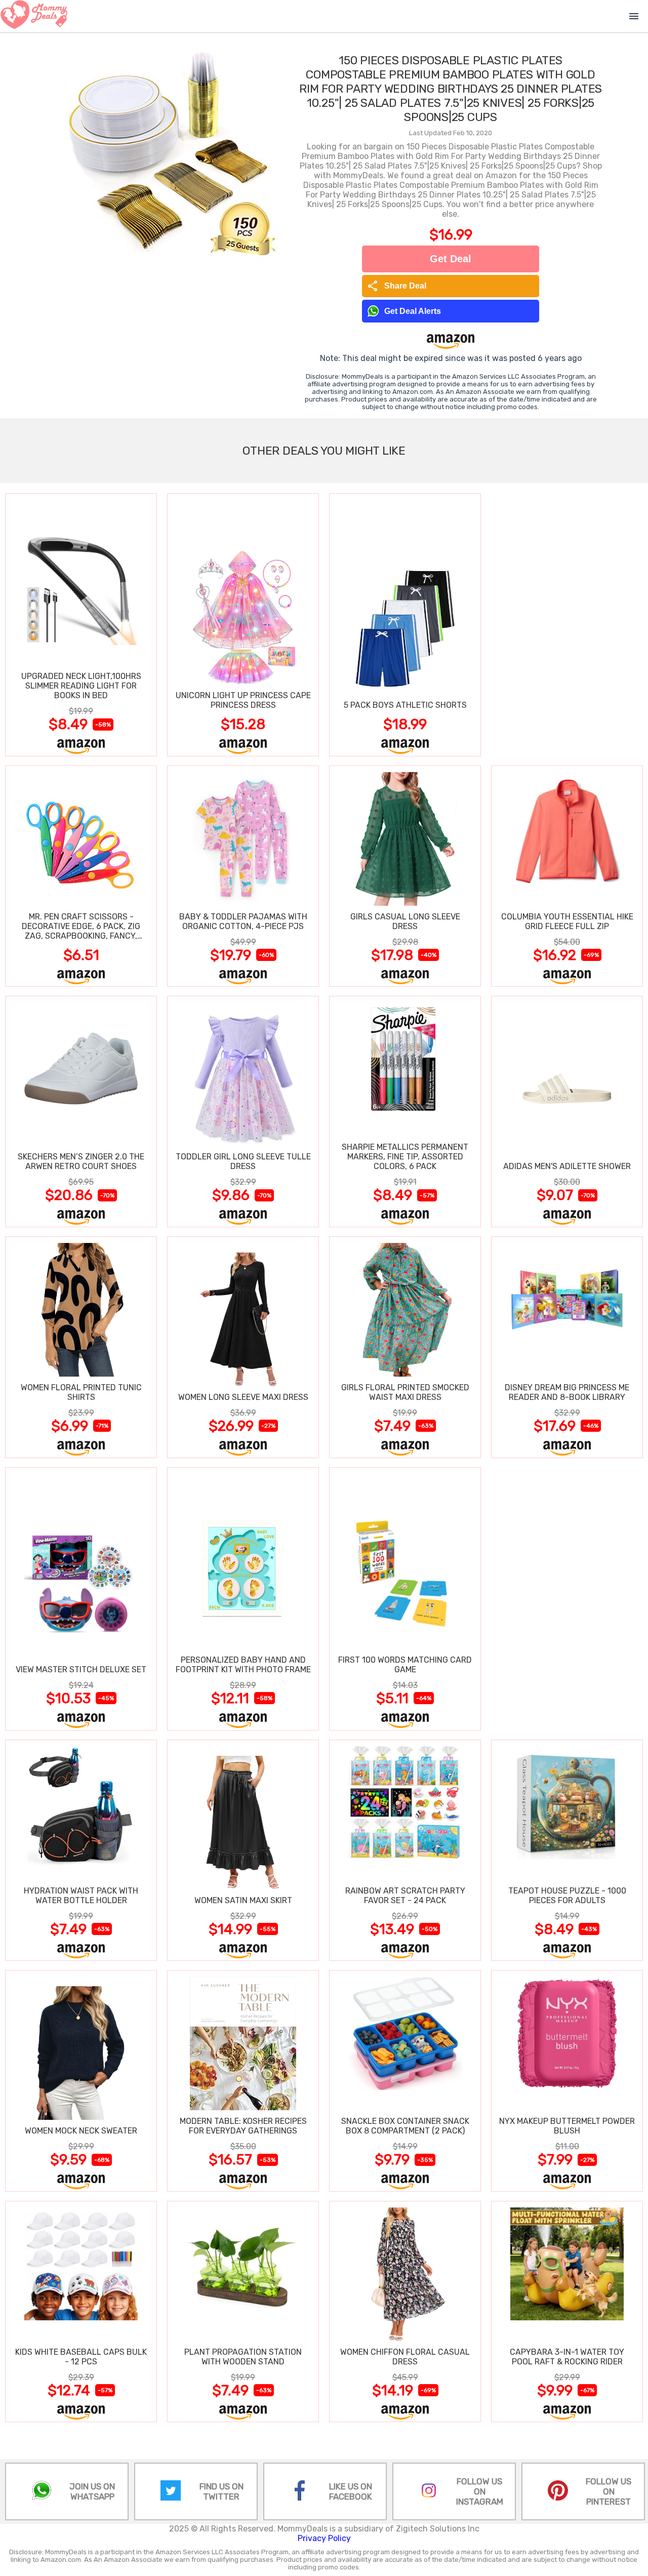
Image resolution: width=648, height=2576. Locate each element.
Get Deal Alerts (413, 311)
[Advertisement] (567, 624)
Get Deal (451, 259)
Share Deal (397, 286)
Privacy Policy (324, 2538)
